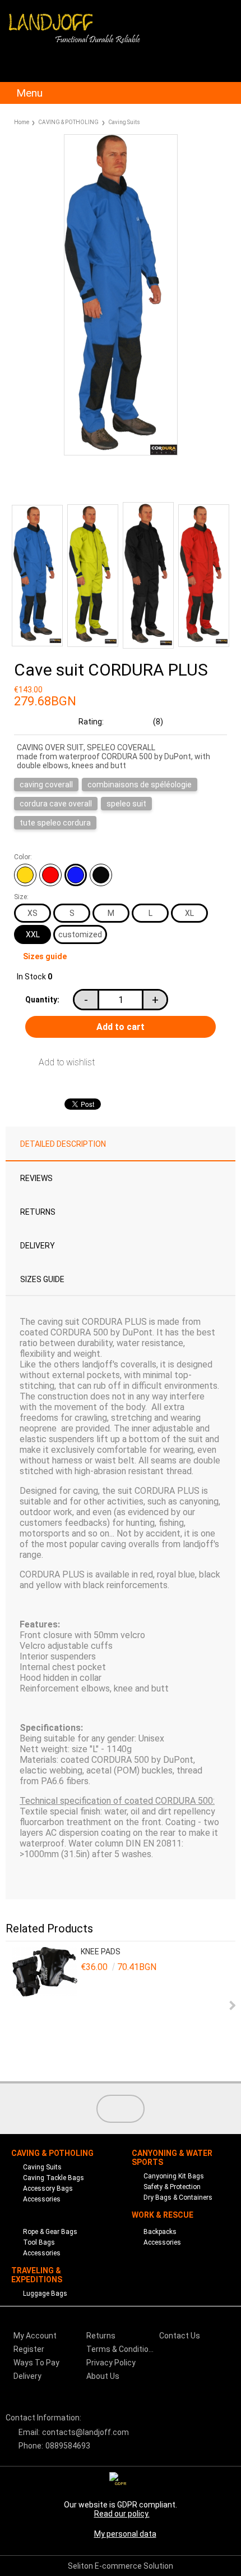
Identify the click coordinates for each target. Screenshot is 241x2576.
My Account (35, 2336)
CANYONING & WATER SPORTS (172, 2158)
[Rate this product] (95, 482)
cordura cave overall (56, 804)
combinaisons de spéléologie (140, 785)
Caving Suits (124, 122)
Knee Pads (101, 1952)
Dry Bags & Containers (178, 2197)
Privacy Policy (111, 2363)
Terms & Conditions (122, 2349)
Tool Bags (39, 2242)
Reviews (36, 1178)
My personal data (125, 2534)
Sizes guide (45, 956)
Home (22, 122)
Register (29, 2349)
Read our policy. (122, 2514)
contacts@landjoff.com (85, 2432)
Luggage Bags (45, 2294)
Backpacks (160, 2232)
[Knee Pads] (45, 2006)
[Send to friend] (43, 482)
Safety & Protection (172, 2187)
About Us (103, 2376)
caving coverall (46, 785)
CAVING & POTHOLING (68, 122)
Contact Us (180, 2336)
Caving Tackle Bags (54, 2178)
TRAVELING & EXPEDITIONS (37, 2275)
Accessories (42, 2199)
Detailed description (63, 1144)
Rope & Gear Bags (50, 2232)
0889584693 (68, 2446)
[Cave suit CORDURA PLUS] (121, 453)
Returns (38, 1212)
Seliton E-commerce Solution (121, 2566)
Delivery (38, 1246)
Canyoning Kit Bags (174, 2176)
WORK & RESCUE (163, 2215)
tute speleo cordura (55, 823)
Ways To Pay (36, 2363)
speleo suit (126, 804)
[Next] (231, 2005)
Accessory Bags (48, 2189)
